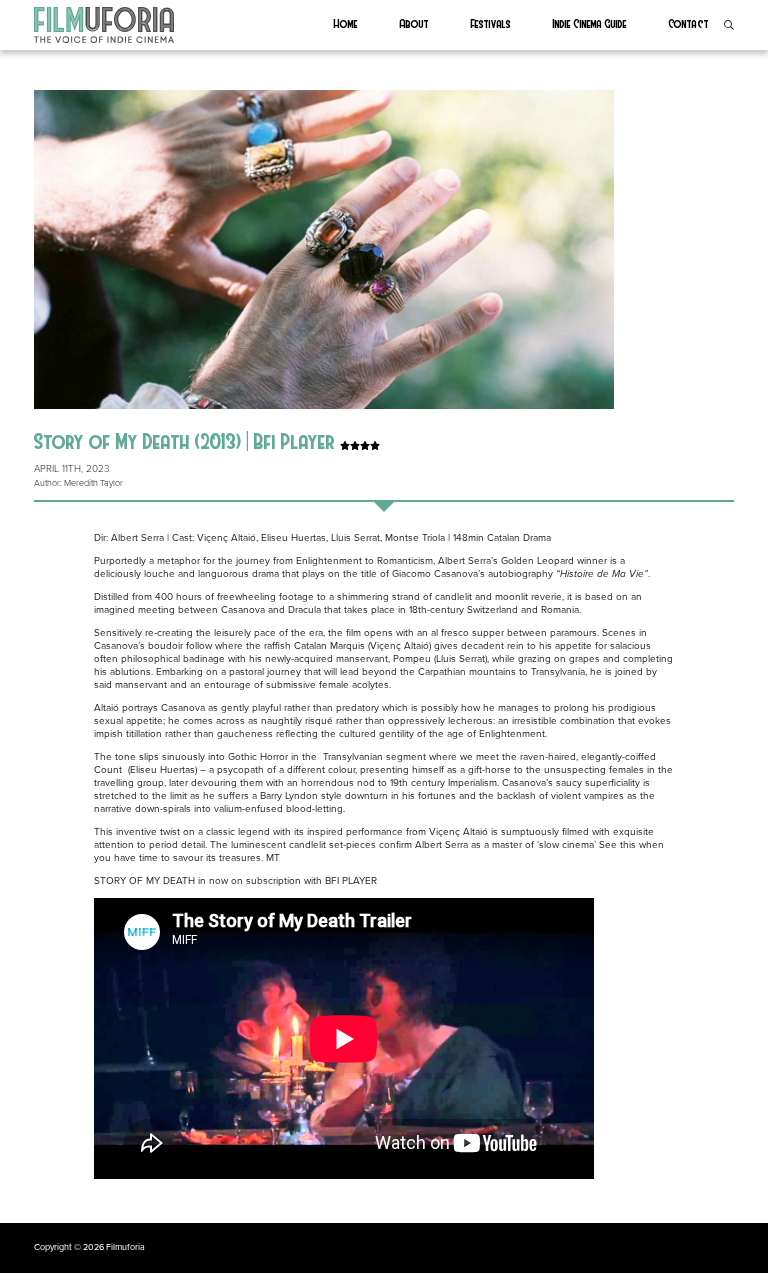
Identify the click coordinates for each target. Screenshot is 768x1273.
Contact (689, 23)
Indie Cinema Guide (590, 23)
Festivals (491, 23)
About (414, 23)
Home (346, 23)
